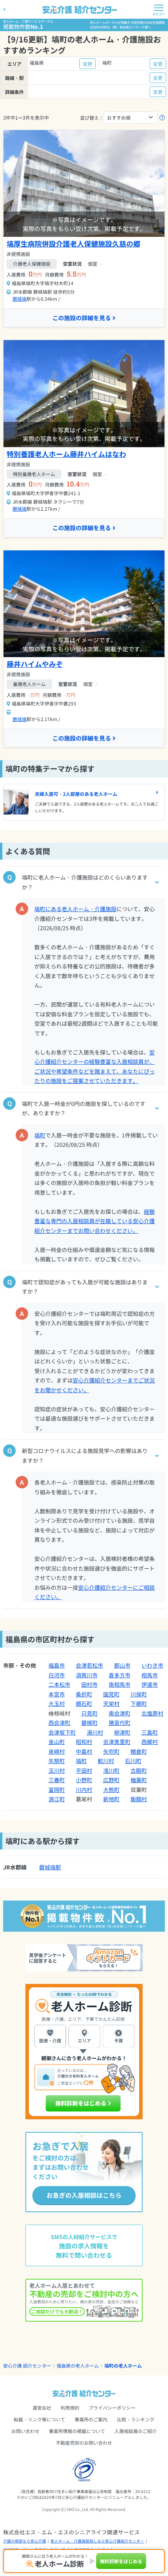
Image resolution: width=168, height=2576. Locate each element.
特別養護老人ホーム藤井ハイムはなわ (66, 454)
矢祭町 (57, 1761)
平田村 (84, 1770)
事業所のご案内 (91, 2419)
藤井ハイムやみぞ (35, 664)
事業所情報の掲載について (77, 2431)
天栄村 (111, 1703)
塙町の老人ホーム (123, 2365)
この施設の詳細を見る (82, 318)
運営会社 (42, 2408)
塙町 (40, 1135)
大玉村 (57, 1703)
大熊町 (111, 1790)
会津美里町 (117, 1742)
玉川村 (57, 1770)
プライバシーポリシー (112, 2408)
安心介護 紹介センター (27, 2365)
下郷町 (139, 1703)
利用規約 (70, 2408)
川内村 (84, 1790)
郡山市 (122, 1665)
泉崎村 (57, 1751)
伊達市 (150, 1684)
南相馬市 (120, 1684)
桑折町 (84, 1694)
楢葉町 (139, 1780)
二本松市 (59, 1684)
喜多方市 (120, 1675)
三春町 (57, 1780)
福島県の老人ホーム (78, 2365)
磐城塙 (20, 299)
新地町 (111, 1799)
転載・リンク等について (39, 2419)
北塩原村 (152, 1713)
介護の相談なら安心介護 (25, 2541)
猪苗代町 (120, 1723)
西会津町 (59, 1723)
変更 (88, 64)
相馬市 (150, 1675)
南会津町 (120, 1713)
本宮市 (57, 1694)
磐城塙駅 (50, 1867)
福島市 (57, 1665)
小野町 (84, 1780)
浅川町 (111, 1770)
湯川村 (95, 1732)
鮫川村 (106, 1761)
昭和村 (84, 1742)
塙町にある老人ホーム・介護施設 (75, 909)
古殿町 (139, 1770)
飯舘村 (139, 1799)
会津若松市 (89, 1665)
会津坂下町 (62, 1732)
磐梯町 (89, 1723)
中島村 (84, 1751)
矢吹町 (111, 1751)
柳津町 (122, 1732)
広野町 (111, 1780)
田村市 (89, 1684)
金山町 (57, 1742)
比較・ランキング (136, 2419)
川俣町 (139, 1694)
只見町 (89, 1713)
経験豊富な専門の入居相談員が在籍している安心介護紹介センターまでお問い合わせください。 (95, 1221)
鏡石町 (84, 1703)
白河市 (57, 1675)
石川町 (133, 1761)
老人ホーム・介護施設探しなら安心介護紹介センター (97, 2541)
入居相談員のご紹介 (136, 2431)
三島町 (150, 1732)
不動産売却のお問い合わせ (84, 2443)
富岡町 (57, 1790)
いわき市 (152, 1665)
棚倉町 (139, 1751)
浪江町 (57, 1799)
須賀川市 (87, 1675)
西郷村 (150, 1742)
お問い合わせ (25, 2431)
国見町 (111, 1694)
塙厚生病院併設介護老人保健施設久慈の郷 (73, 243)
